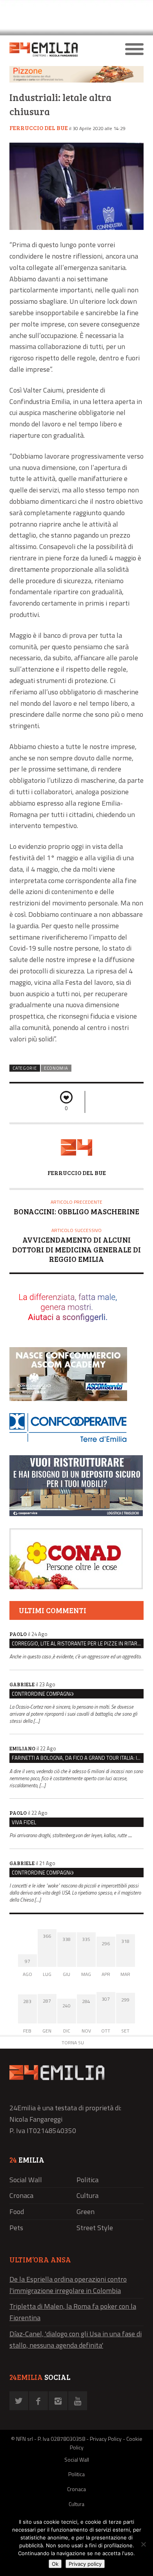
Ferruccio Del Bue (39, 128)
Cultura (87, 2195)
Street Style (95, 2228)
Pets (16, 2228)
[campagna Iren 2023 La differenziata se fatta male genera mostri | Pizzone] (76, 80)
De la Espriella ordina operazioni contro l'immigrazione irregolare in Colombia (68, 2285)
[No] (143, 2544)
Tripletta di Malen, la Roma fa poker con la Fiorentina (73, 2312)
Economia (56, 1068)
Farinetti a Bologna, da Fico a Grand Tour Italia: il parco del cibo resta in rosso (78, 1758)
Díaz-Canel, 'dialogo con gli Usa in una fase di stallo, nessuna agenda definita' (76, 2339)
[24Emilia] (60, 50)
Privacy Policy (106, 2439)
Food (17, 2212)
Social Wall (26, 2180)
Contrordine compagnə (43, 1694)
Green (86, 2212)
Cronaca (21, 2195)
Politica (87, 2180)
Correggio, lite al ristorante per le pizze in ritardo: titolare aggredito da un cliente (78, 1643)
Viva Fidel (24, 1822)
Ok (55, 2564)
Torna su (73, 2043)
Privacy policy (85, 2564)
